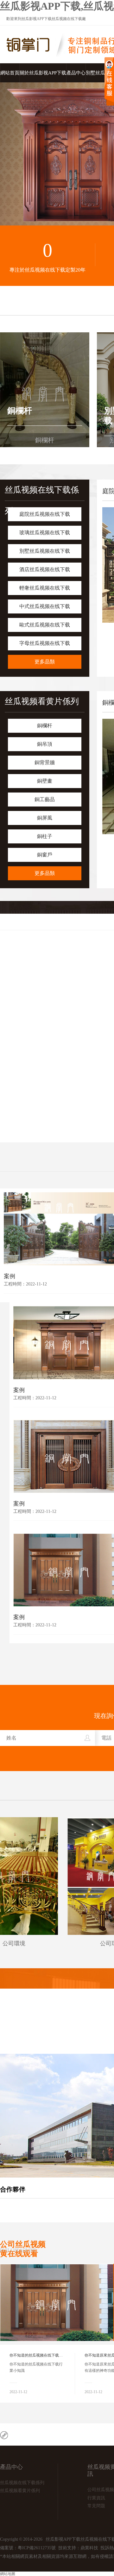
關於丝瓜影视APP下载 (43, 73)
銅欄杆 (45, 726)
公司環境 (44, 1943)
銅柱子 (45, 836)
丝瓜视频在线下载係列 (22, 2483)
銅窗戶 (45, 855)
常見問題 (96, 2506)
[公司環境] (44, 1876)
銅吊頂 (45, 744)
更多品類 (45, 662)
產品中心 (76, 73)
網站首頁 (10, 73)
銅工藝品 (45, 799)
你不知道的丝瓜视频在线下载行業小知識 (44, 2355)
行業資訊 (96, 2498)
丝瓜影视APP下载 (37, 19)
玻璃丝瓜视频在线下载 (45, 533)
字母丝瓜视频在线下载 (45, 643)
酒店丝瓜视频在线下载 (45, 569)
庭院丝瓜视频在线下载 (45, 514)
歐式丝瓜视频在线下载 (45, 625)
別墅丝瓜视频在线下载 (45, 551)
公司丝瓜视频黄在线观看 (23, 2249)
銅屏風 (45, 818)
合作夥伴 (13, 2189)
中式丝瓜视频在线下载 (45, 606)
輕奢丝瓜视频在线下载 (45, 588)
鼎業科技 (89, 2548)
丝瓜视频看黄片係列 (42, 701)
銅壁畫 (45, 781)
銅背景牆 (45, 762)
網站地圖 (8, 2574)
